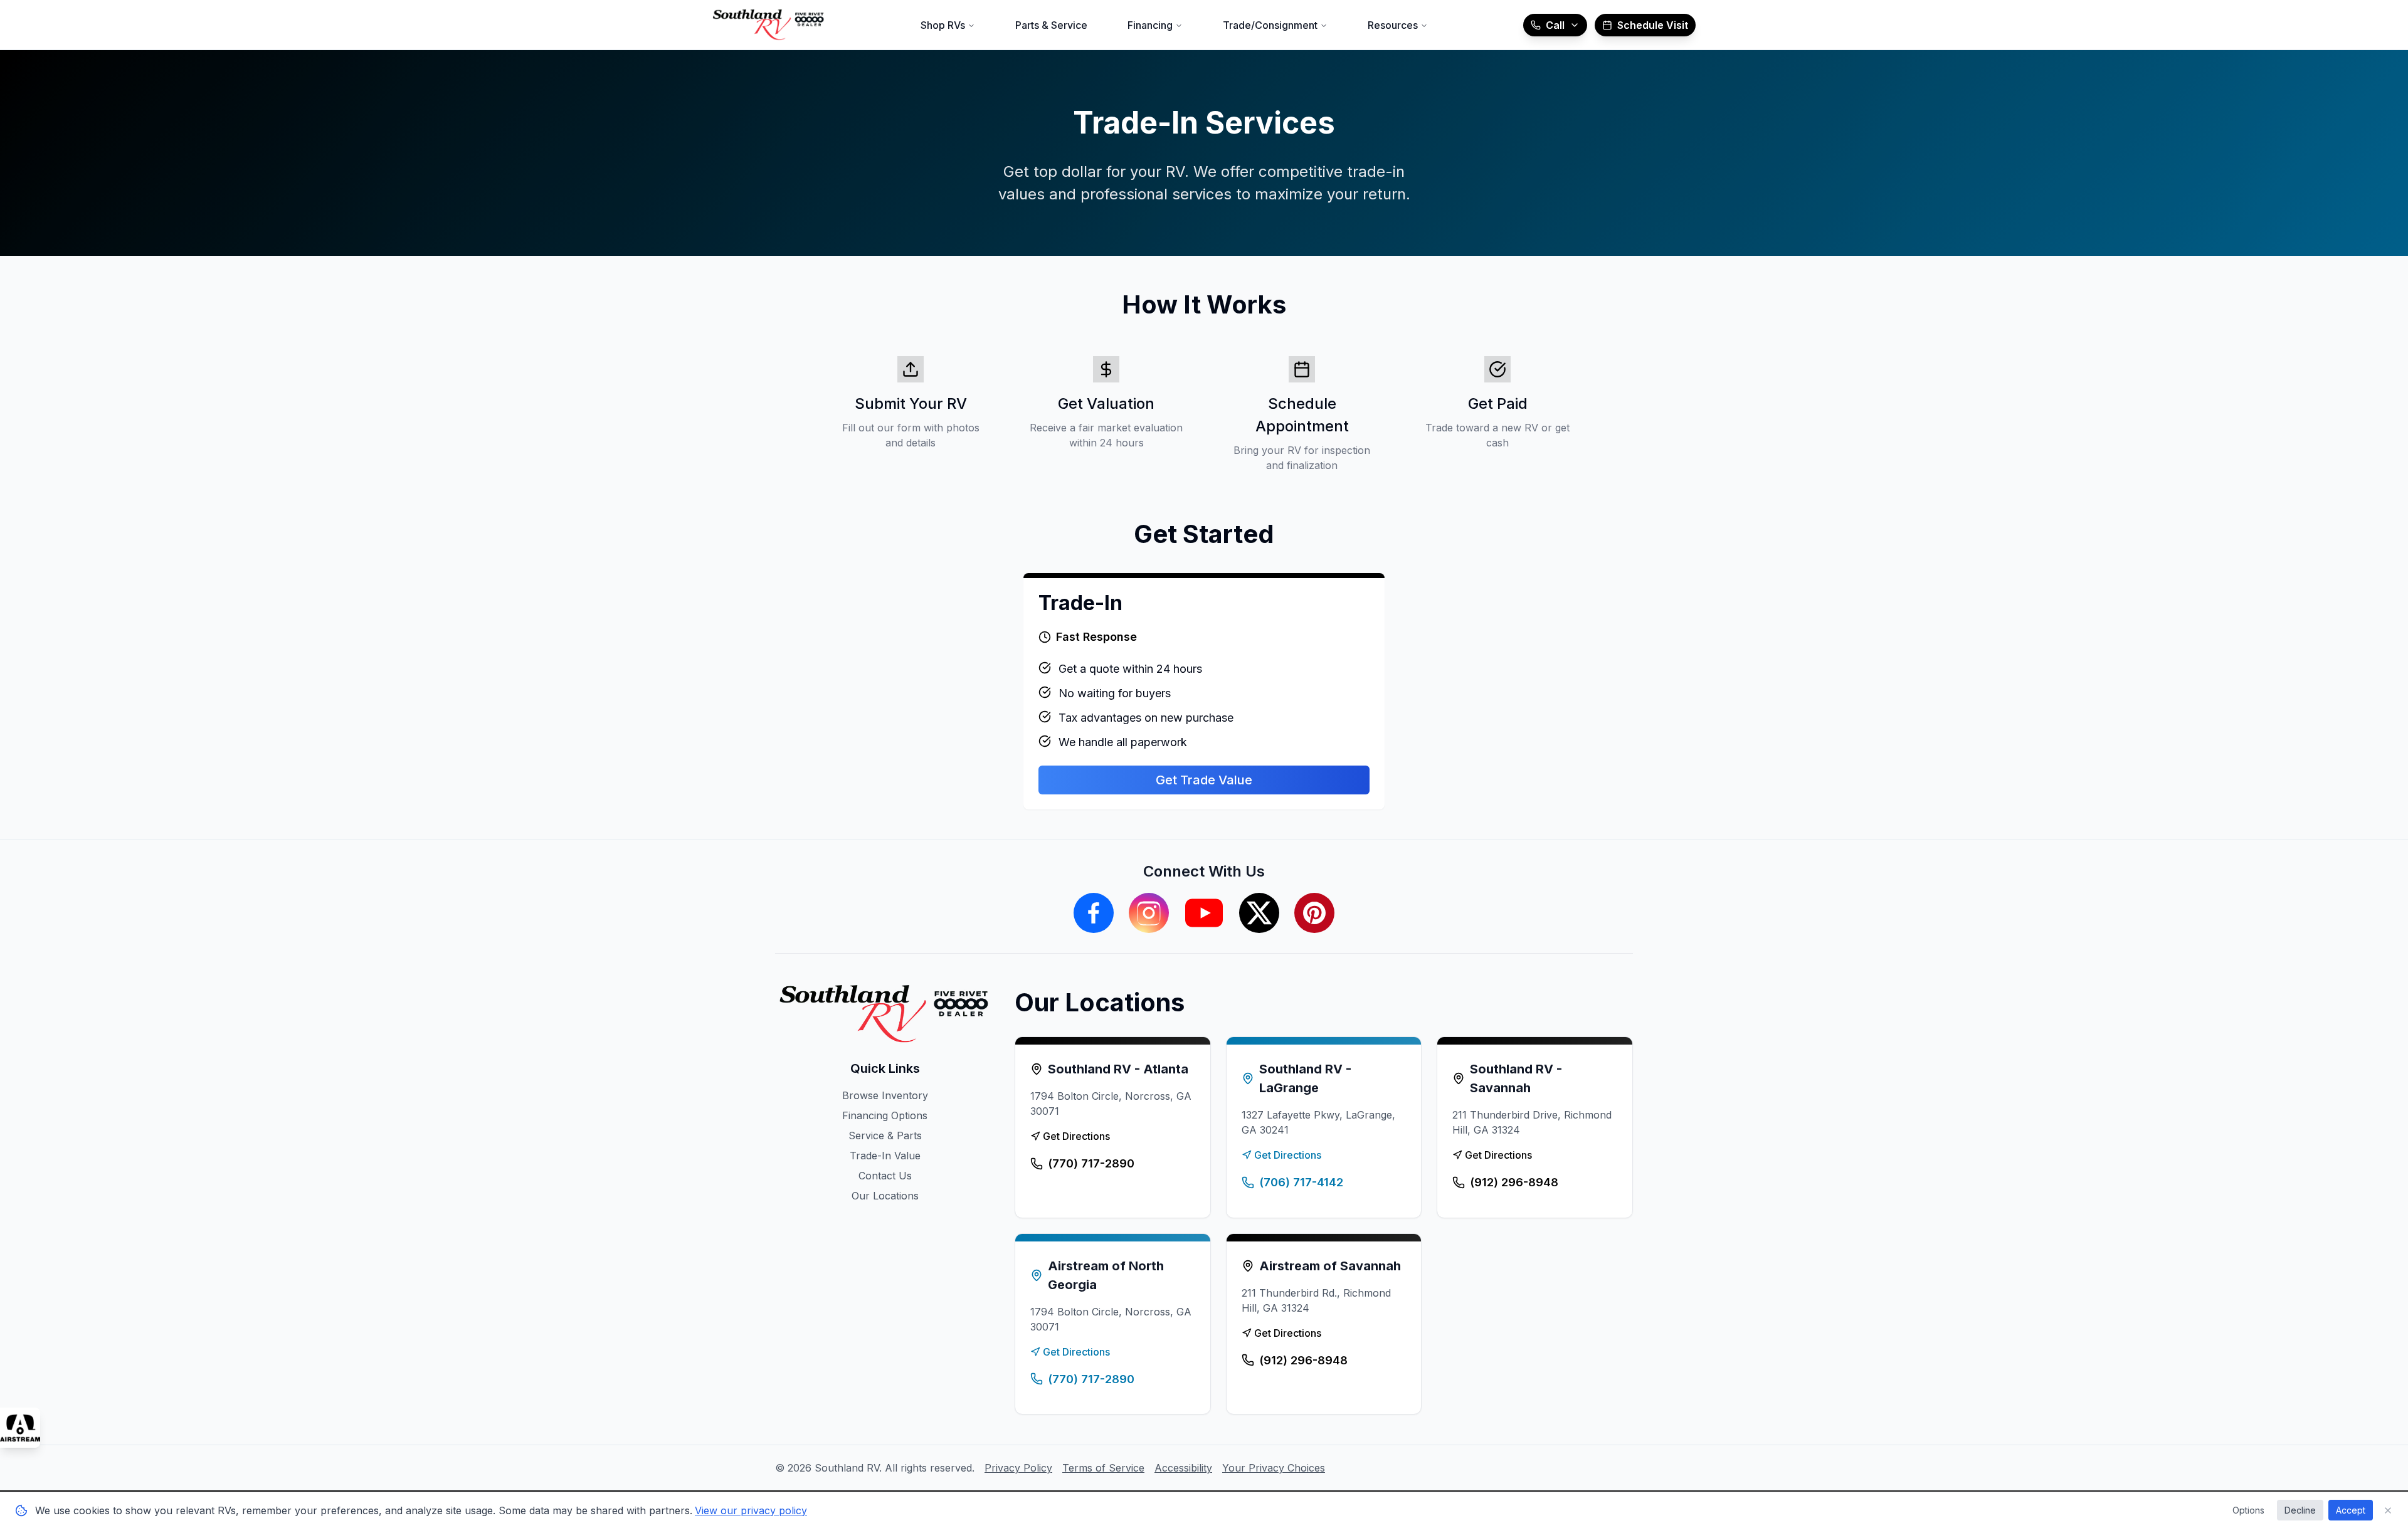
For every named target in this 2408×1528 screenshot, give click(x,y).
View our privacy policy (751, 1510)
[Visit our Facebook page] (1094, 913)
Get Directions (1076, 1136)
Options (2248, 1510)
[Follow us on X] (1259, 913)
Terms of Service (1103, 1468)
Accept (2351, 1510)
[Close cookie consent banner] (2388, 1510)
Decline (2300, 1510)
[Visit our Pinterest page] (1314, 913)
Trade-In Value (885, 1156)
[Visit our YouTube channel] (1204, 913)
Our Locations (885, 1196)
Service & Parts (885, 1135)
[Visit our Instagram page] (1149, 913)
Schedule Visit (1653, 25)
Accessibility (1183, 1468)
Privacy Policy (1018, 1468)
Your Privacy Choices (1274, 1468)
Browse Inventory (885, 1095)
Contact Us (885, 1176)
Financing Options (885, 1115)
